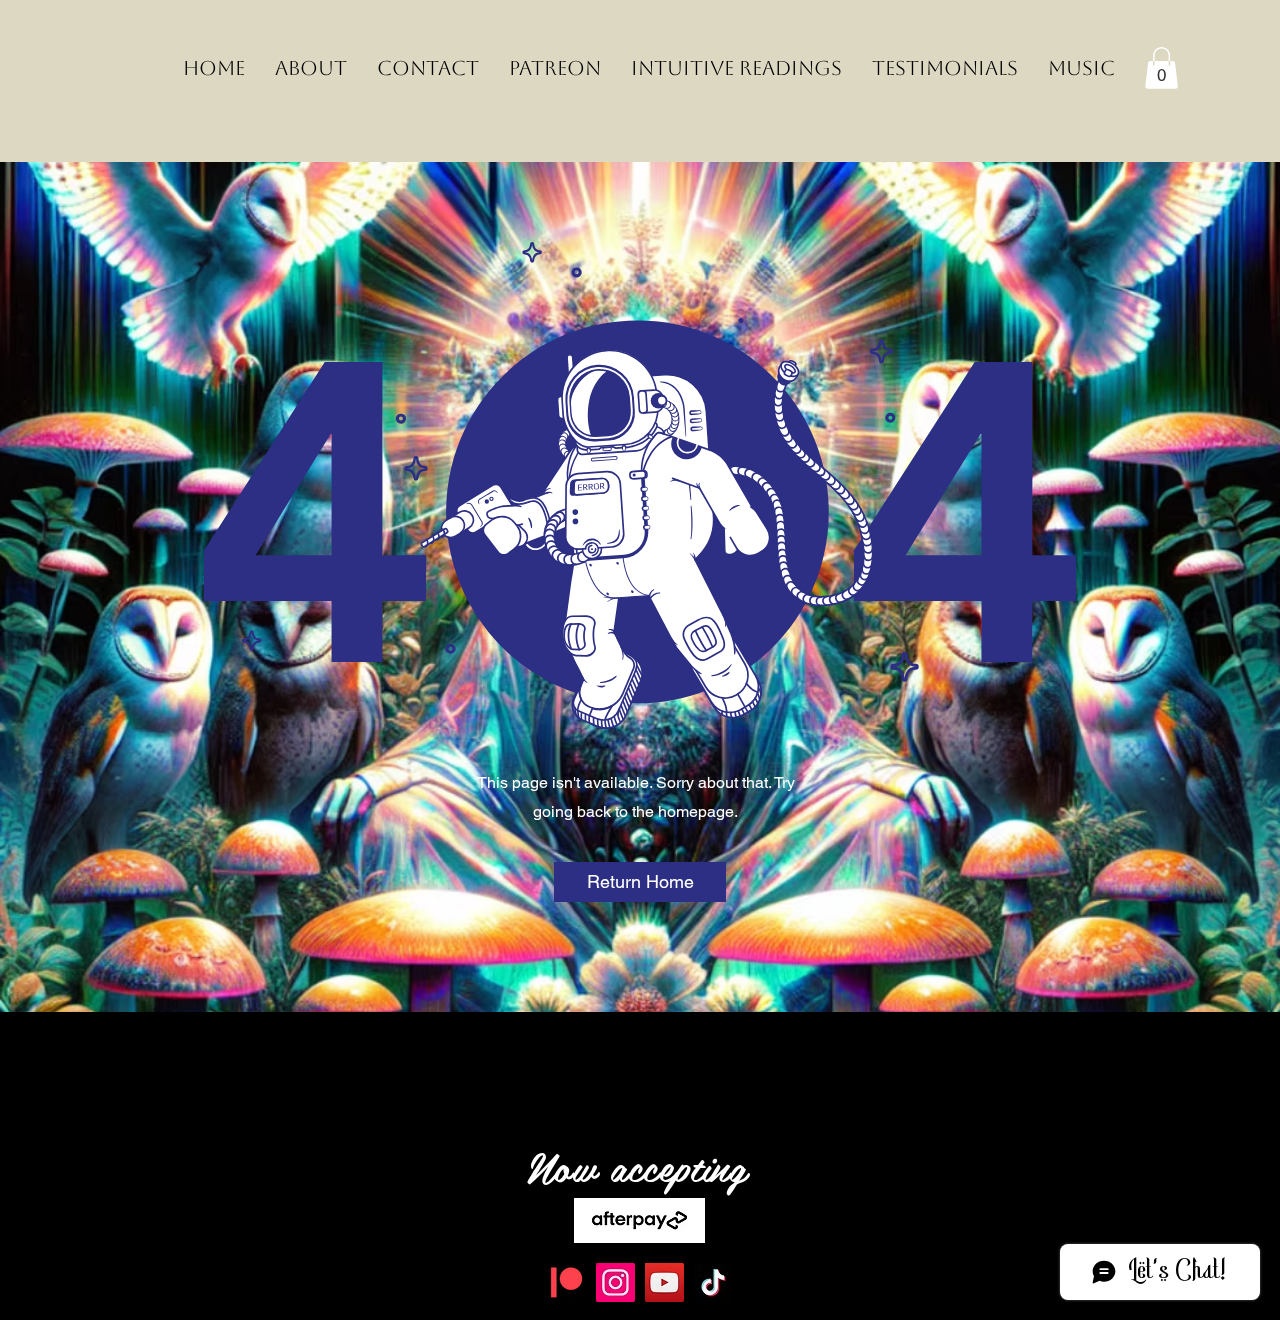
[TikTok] (713, 1282)
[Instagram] (615, 1282)
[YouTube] (664, 1282)
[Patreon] (566, 1282)
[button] (1161, 68)
